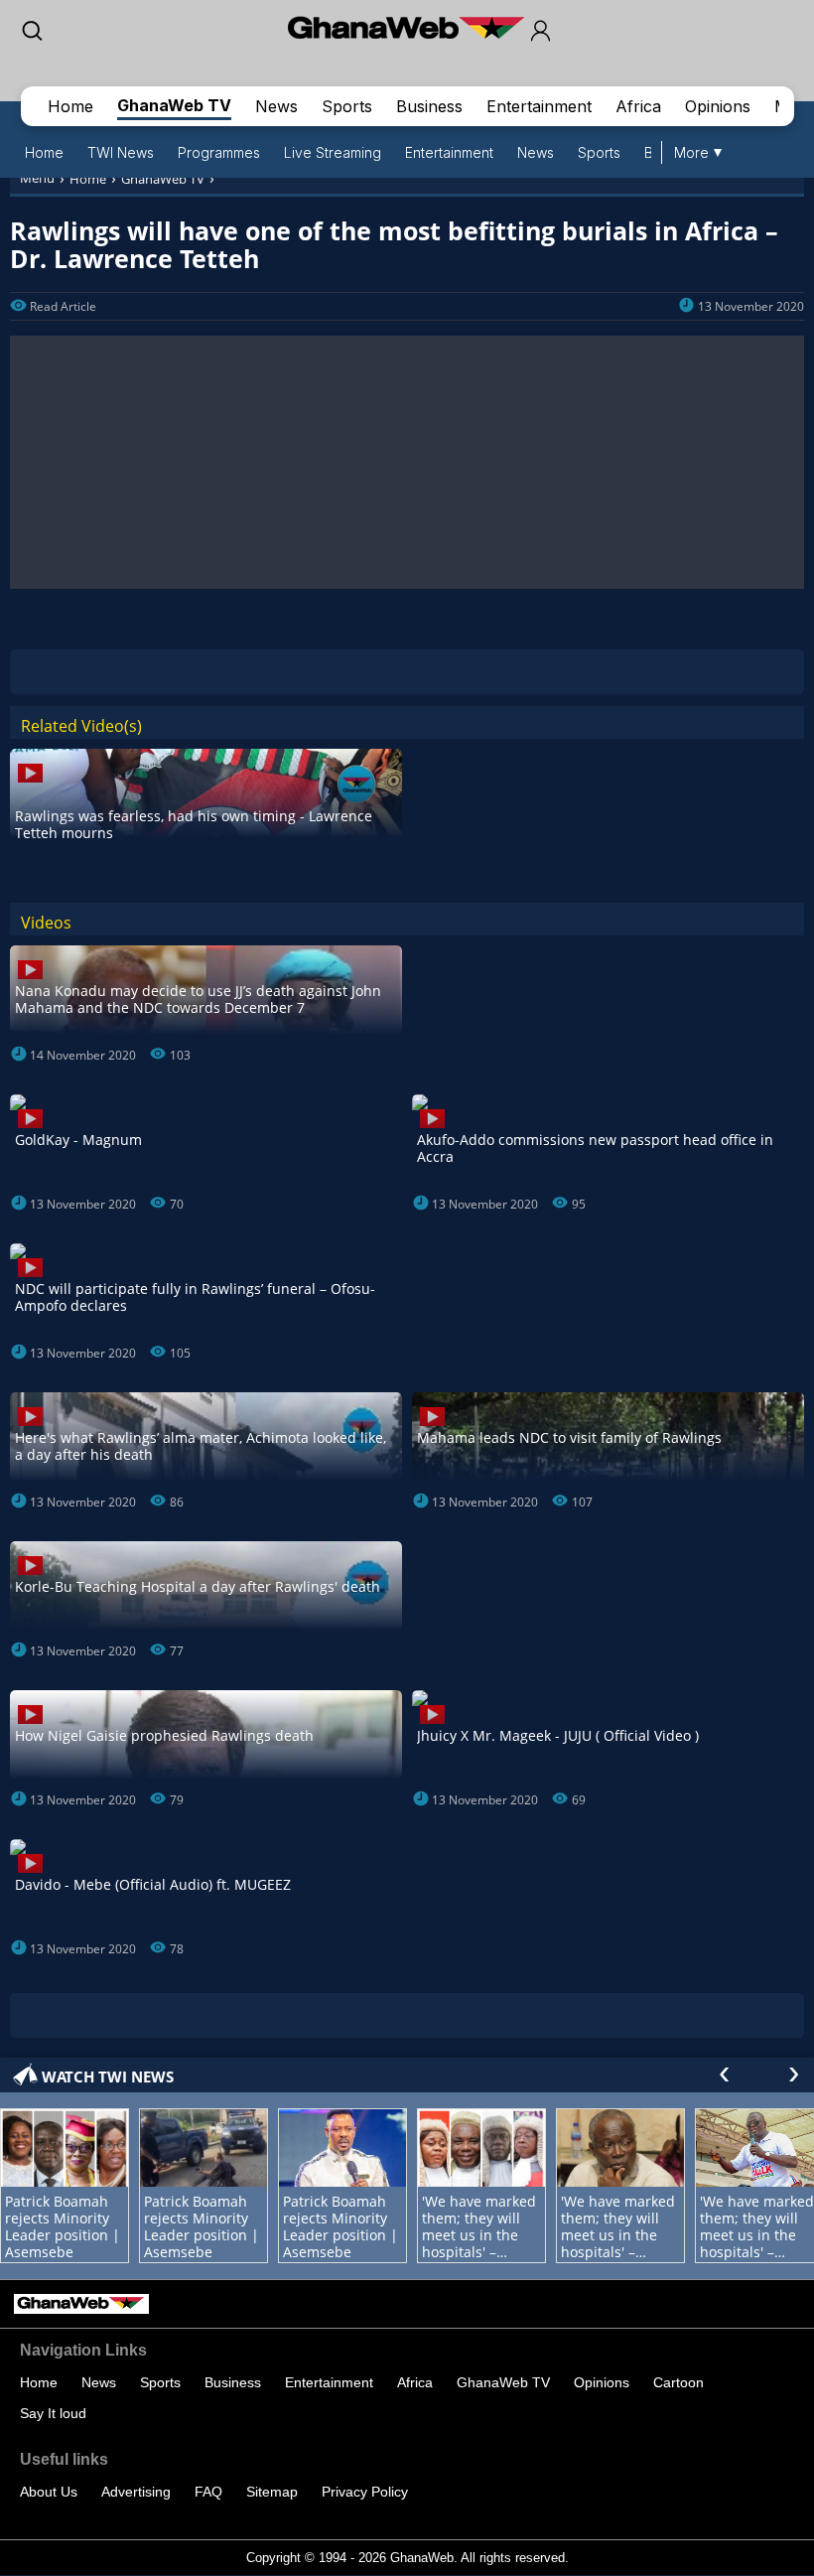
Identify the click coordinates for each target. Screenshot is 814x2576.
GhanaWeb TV (174, 105)
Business (429, 106)
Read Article (63, 306)
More (691, 152)
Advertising (136, 2492)
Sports (347, 106)
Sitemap (272, 2492)
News (276, 106)
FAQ (208, 2492)
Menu (37, 178)
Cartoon (678, 2382)
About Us (49, 2492)
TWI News (121, 152)
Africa (638, 106)
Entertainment (539, 106)
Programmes (219, 152)
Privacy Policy (365, 2492)
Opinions (718, 106)
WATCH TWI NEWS (108, 2076)
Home (70, 106)
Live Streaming (333, 152)
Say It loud (53, 2413)
